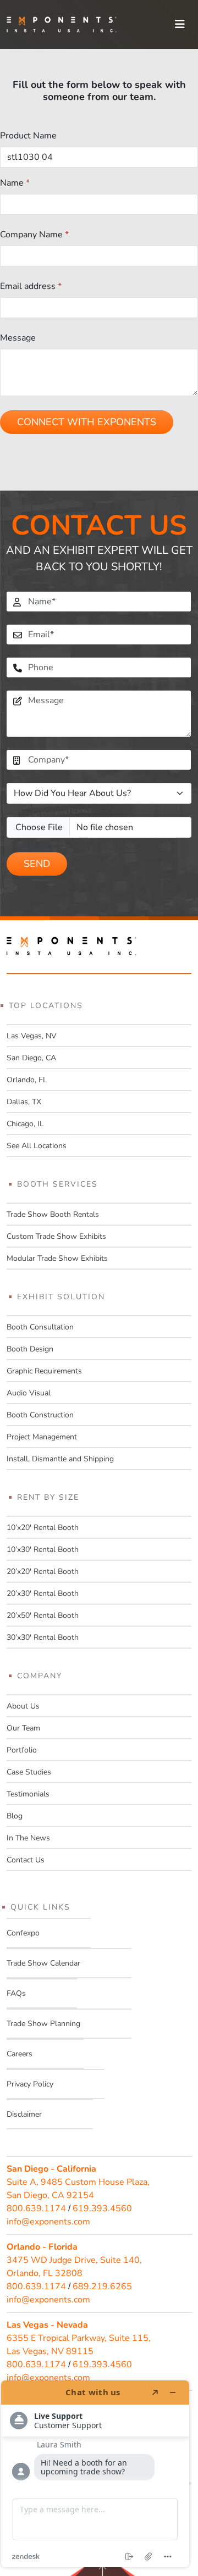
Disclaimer (24, 2114)
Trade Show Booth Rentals (53, 1214)
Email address (31, 286)
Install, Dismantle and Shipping (60, 1459)
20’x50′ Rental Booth (43, 1615)
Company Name (34, 235)
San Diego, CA (31, 1058)
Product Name (28, 136)
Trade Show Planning (43, 2024)
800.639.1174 (36, 2208)
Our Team (23, 1728)
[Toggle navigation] (180, 24)
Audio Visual (29, 1393)
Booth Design (30, 1349)
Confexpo (23, 1933)
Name (15, 183)
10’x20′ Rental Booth (43, 1528)
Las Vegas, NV (32, 1036)
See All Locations (37, 1146)
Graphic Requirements (44, 1371)
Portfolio (22, 1750)
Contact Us (26, 1860)
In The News (28, 1838)
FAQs (16, 1993)
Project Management (42, 1437)
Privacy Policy (30, 2084)
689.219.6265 (102, 2286)
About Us (23, 1706)
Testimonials (28, 1794)
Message (18, 338)
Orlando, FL (27, 1080)
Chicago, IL (25, 1124)
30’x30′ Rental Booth (43, 1637)
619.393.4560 (102, 2208)
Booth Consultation (40, 1327)
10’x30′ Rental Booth (43, 1550)
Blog (15, 1816)
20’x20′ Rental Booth (43, 1571)
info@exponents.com (48, 2222)
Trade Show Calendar (43, 1963)
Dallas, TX (24, 1102)
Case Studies (29, 1772)
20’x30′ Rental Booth (43, 1593)
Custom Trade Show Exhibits (56, 1236)
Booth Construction (40, 1415)
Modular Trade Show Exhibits (57, 1258)
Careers (20, 2054)
